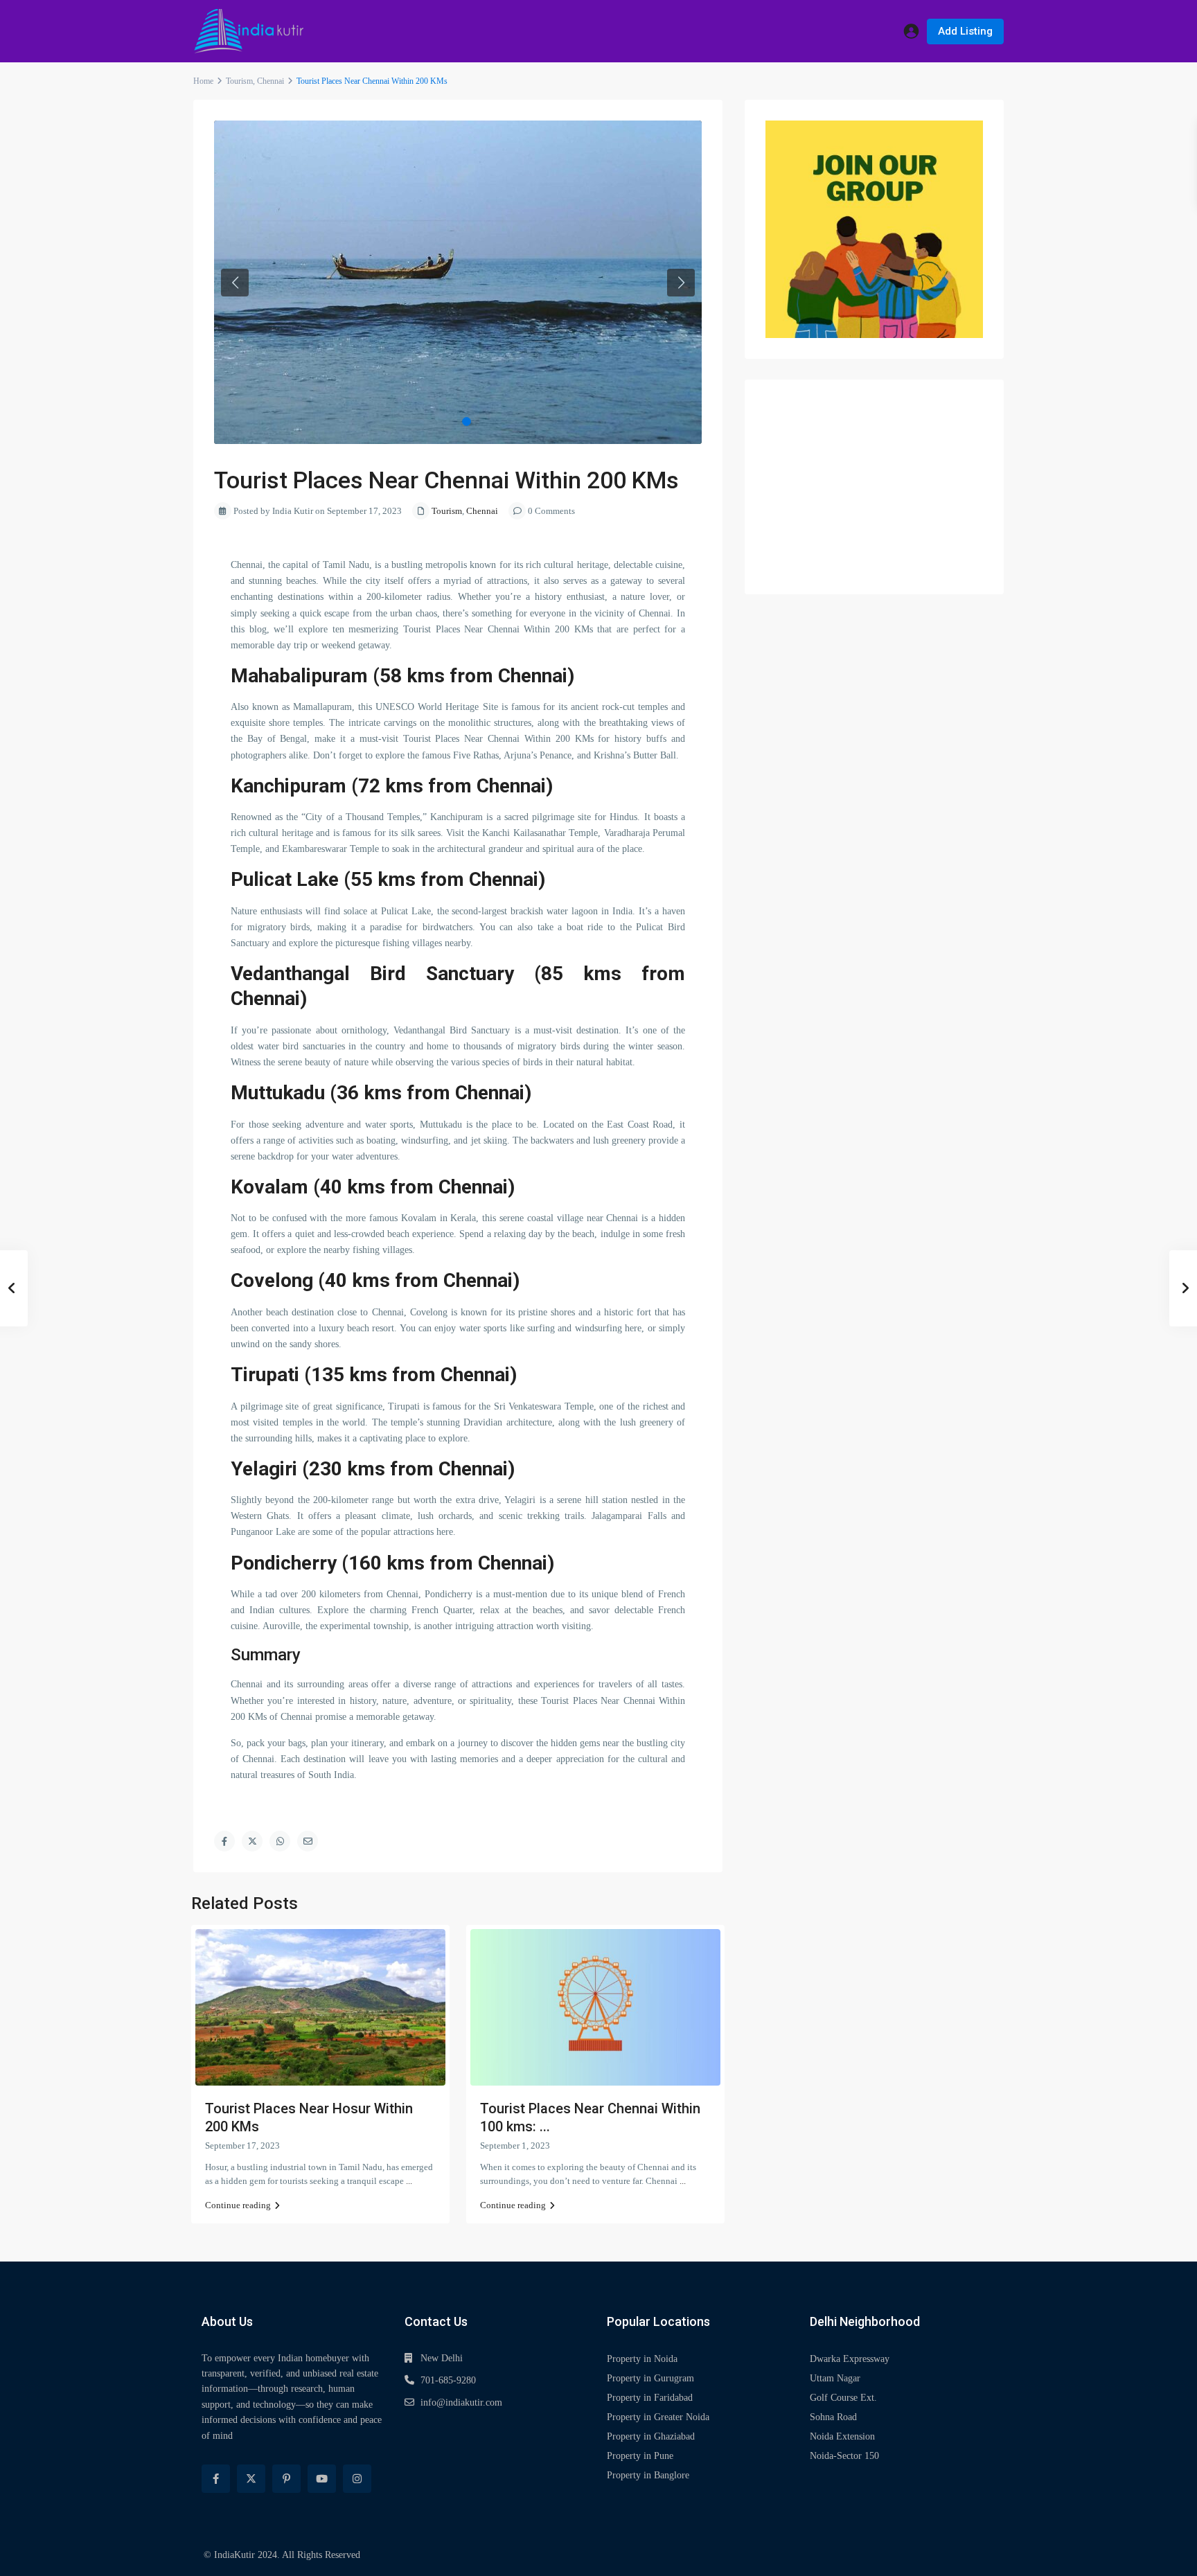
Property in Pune (640, 2456)
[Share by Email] (308, 1841)
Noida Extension (842, 2436)
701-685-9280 (448, 2380)
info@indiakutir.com (461, 2402)
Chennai (271, 81)
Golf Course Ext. (843, 2398)
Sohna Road (833, 2417)
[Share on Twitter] (252, 1841)
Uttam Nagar (835, 2378)
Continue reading (238, 2205)
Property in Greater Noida (658, 2417)
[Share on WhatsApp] (280, 1841)
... (409, 2181)
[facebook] (216, 2479)
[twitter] (251, 2479)
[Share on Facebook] (224, 1841)
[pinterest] (286, 2479)
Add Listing (965, 31)
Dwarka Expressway (850, 2359)
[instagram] (357, 2479)
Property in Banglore (648, 2475)
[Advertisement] (874, 487)
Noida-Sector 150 (844, 2456)
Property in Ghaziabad (651, 2436)
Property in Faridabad (650, 2398)
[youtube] (322, 2479)
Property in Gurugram (650, 2378)
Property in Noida (642, 2359)
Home (203, 81)
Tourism (239, 81)
